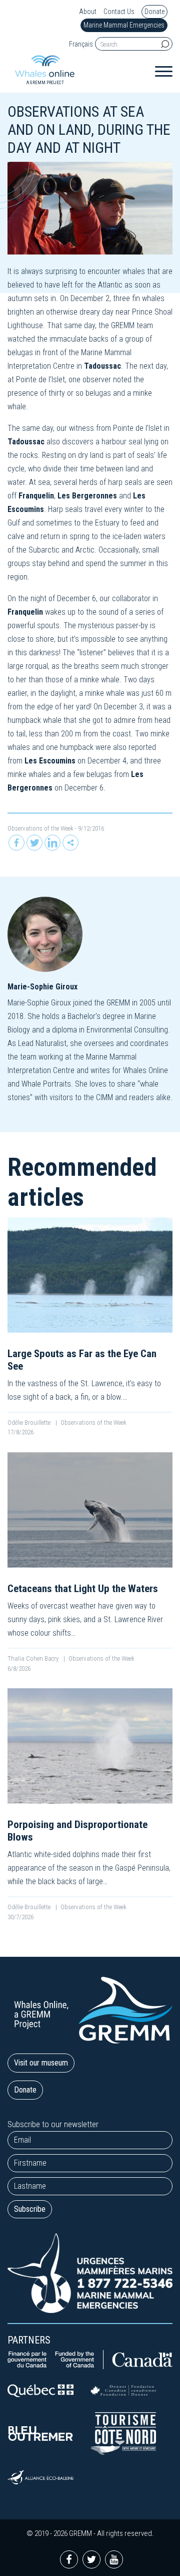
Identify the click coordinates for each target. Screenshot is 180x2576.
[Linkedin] (52, 843)
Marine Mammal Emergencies (124, 25)
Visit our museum (41, 2063)
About (88, 12)
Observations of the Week (40, 828)
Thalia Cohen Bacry (34, 1658)
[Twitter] (34, 843)
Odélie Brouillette (30, 1423)
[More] (70, 843)
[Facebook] (16, 843)
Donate (154, 12)
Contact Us (119, 12)
